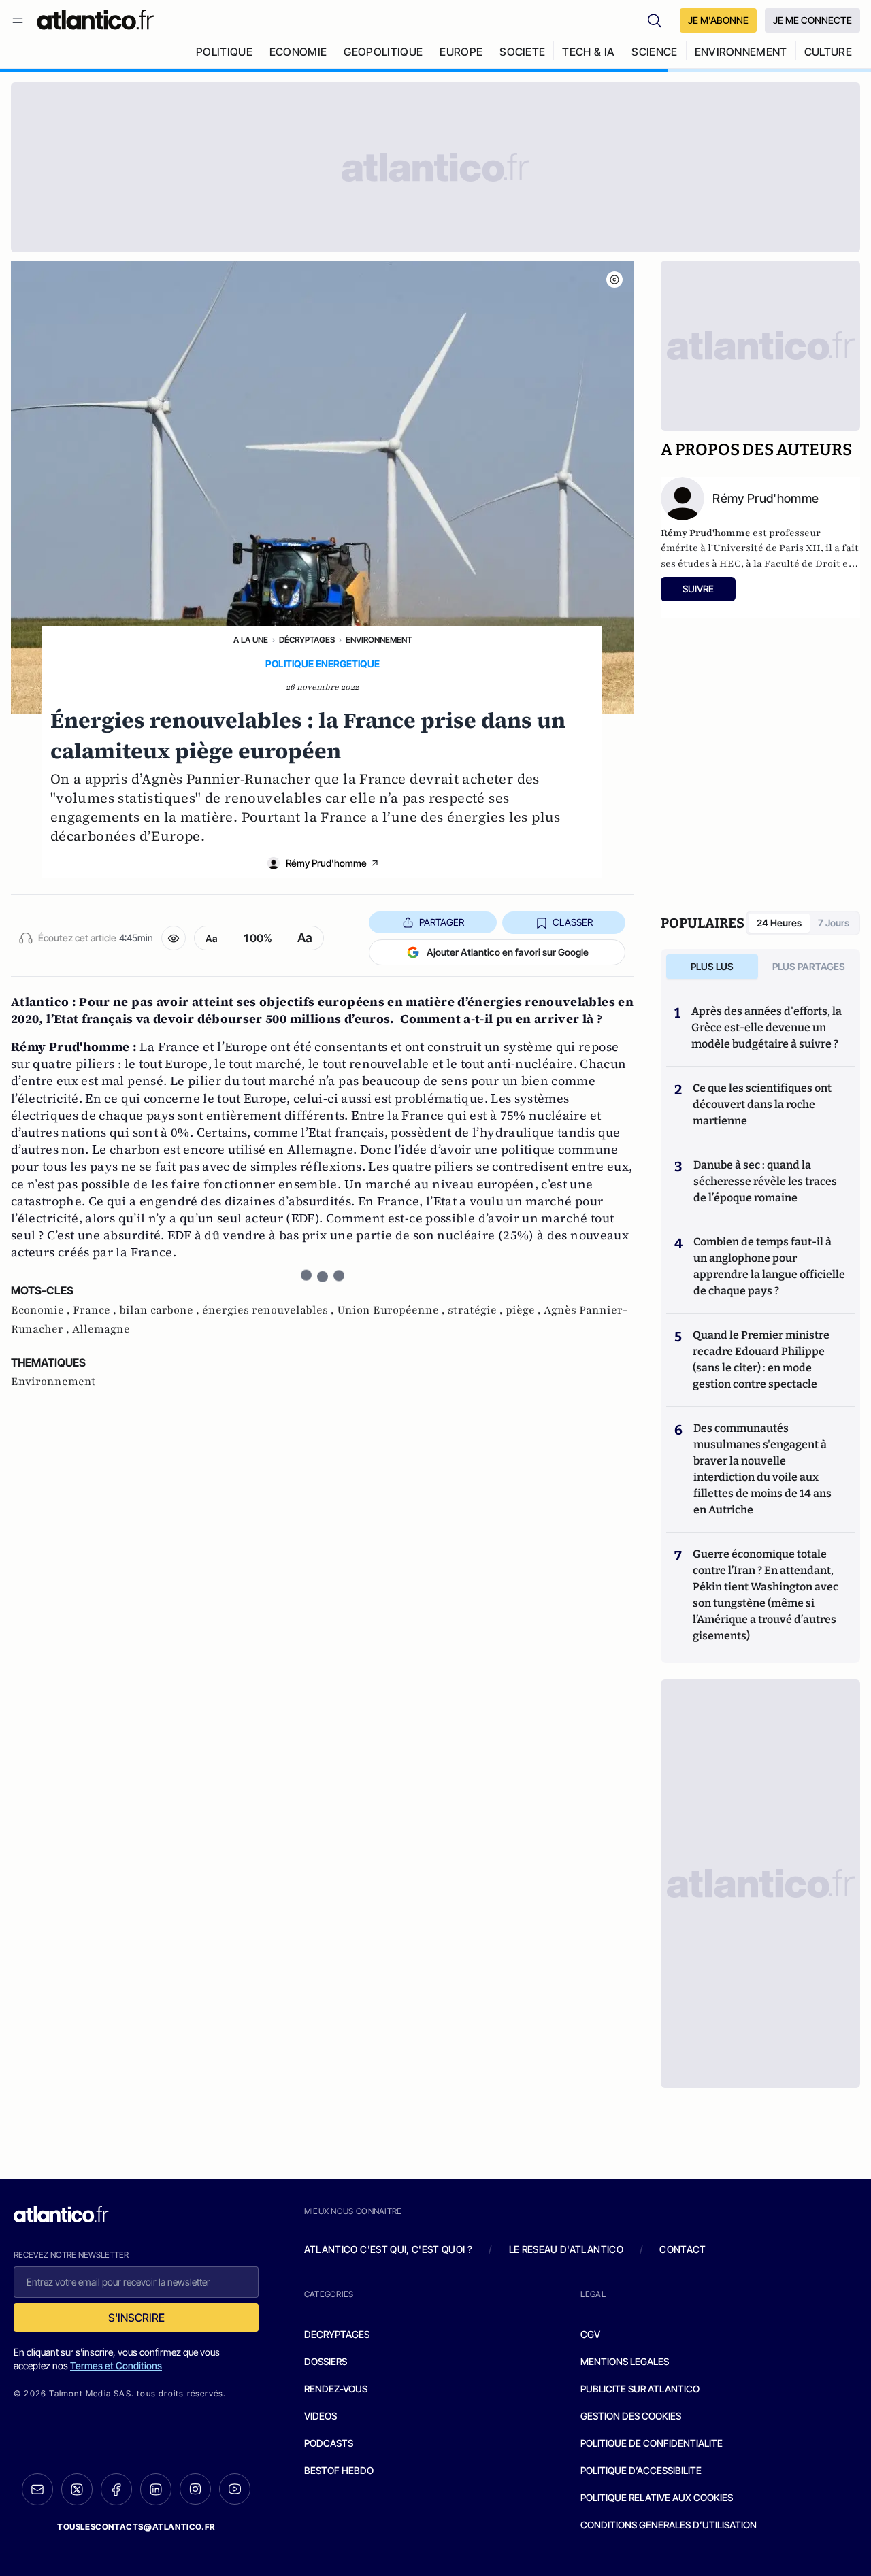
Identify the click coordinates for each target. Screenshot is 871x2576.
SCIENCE (654, 52)
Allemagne (101, 1329)
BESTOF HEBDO (339, 2470)
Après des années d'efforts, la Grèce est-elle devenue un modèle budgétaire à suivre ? (767, 1027)
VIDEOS (321, 2416)
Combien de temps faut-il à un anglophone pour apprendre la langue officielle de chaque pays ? (769, 1266)
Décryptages (307, 640)
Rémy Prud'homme (326, 863)
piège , (525, 1310)
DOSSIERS (326, 2361)
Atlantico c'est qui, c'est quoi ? (389, 2249)
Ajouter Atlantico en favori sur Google (508, 952)
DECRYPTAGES (337, 2334)
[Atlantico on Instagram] (195, 2489)
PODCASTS (329, 2443)
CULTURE (828, 52)
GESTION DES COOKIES (631, 2416)
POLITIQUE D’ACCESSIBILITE (641, 2470)
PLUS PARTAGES (809, 966)
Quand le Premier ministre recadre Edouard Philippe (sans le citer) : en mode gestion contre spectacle (761, 1359)
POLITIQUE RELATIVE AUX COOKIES (657, 2497)
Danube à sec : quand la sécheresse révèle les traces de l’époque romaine (765, 1181)
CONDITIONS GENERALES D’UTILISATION (669, 2525)
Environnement (379, 640)
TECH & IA (588, 52)
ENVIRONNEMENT (741, 52)
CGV (590, 2334)
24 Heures (779, 923)
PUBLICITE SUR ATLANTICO (640, 2389)
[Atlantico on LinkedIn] (156, 2489)
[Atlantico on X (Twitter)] (77, 2489)
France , (96, 1310)
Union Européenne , (392, 1310)
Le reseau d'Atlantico (566, 2249)
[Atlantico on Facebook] (116, 2489)
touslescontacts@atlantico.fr (136, 2527)
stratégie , (477, 1310)
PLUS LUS (712, 966)
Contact (683, 2249)
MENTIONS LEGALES (625, 2361)
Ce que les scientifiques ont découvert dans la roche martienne (762, 1104)
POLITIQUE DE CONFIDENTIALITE (652, 2443)
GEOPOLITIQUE (383, 52)
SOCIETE (522, 52)
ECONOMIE (298, 52)
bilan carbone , (161, 1310)
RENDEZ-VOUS (336, 2389)
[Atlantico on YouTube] (235, 2489)
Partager (442, 922)
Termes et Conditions (116, 2365)
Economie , (42, 1310)
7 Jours (834, 923)
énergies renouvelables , (269, 1310)
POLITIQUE (224, 52)
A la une (251, 640)
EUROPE (461, 52)
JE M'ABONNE (718, 20)
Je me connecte (812, 20)
